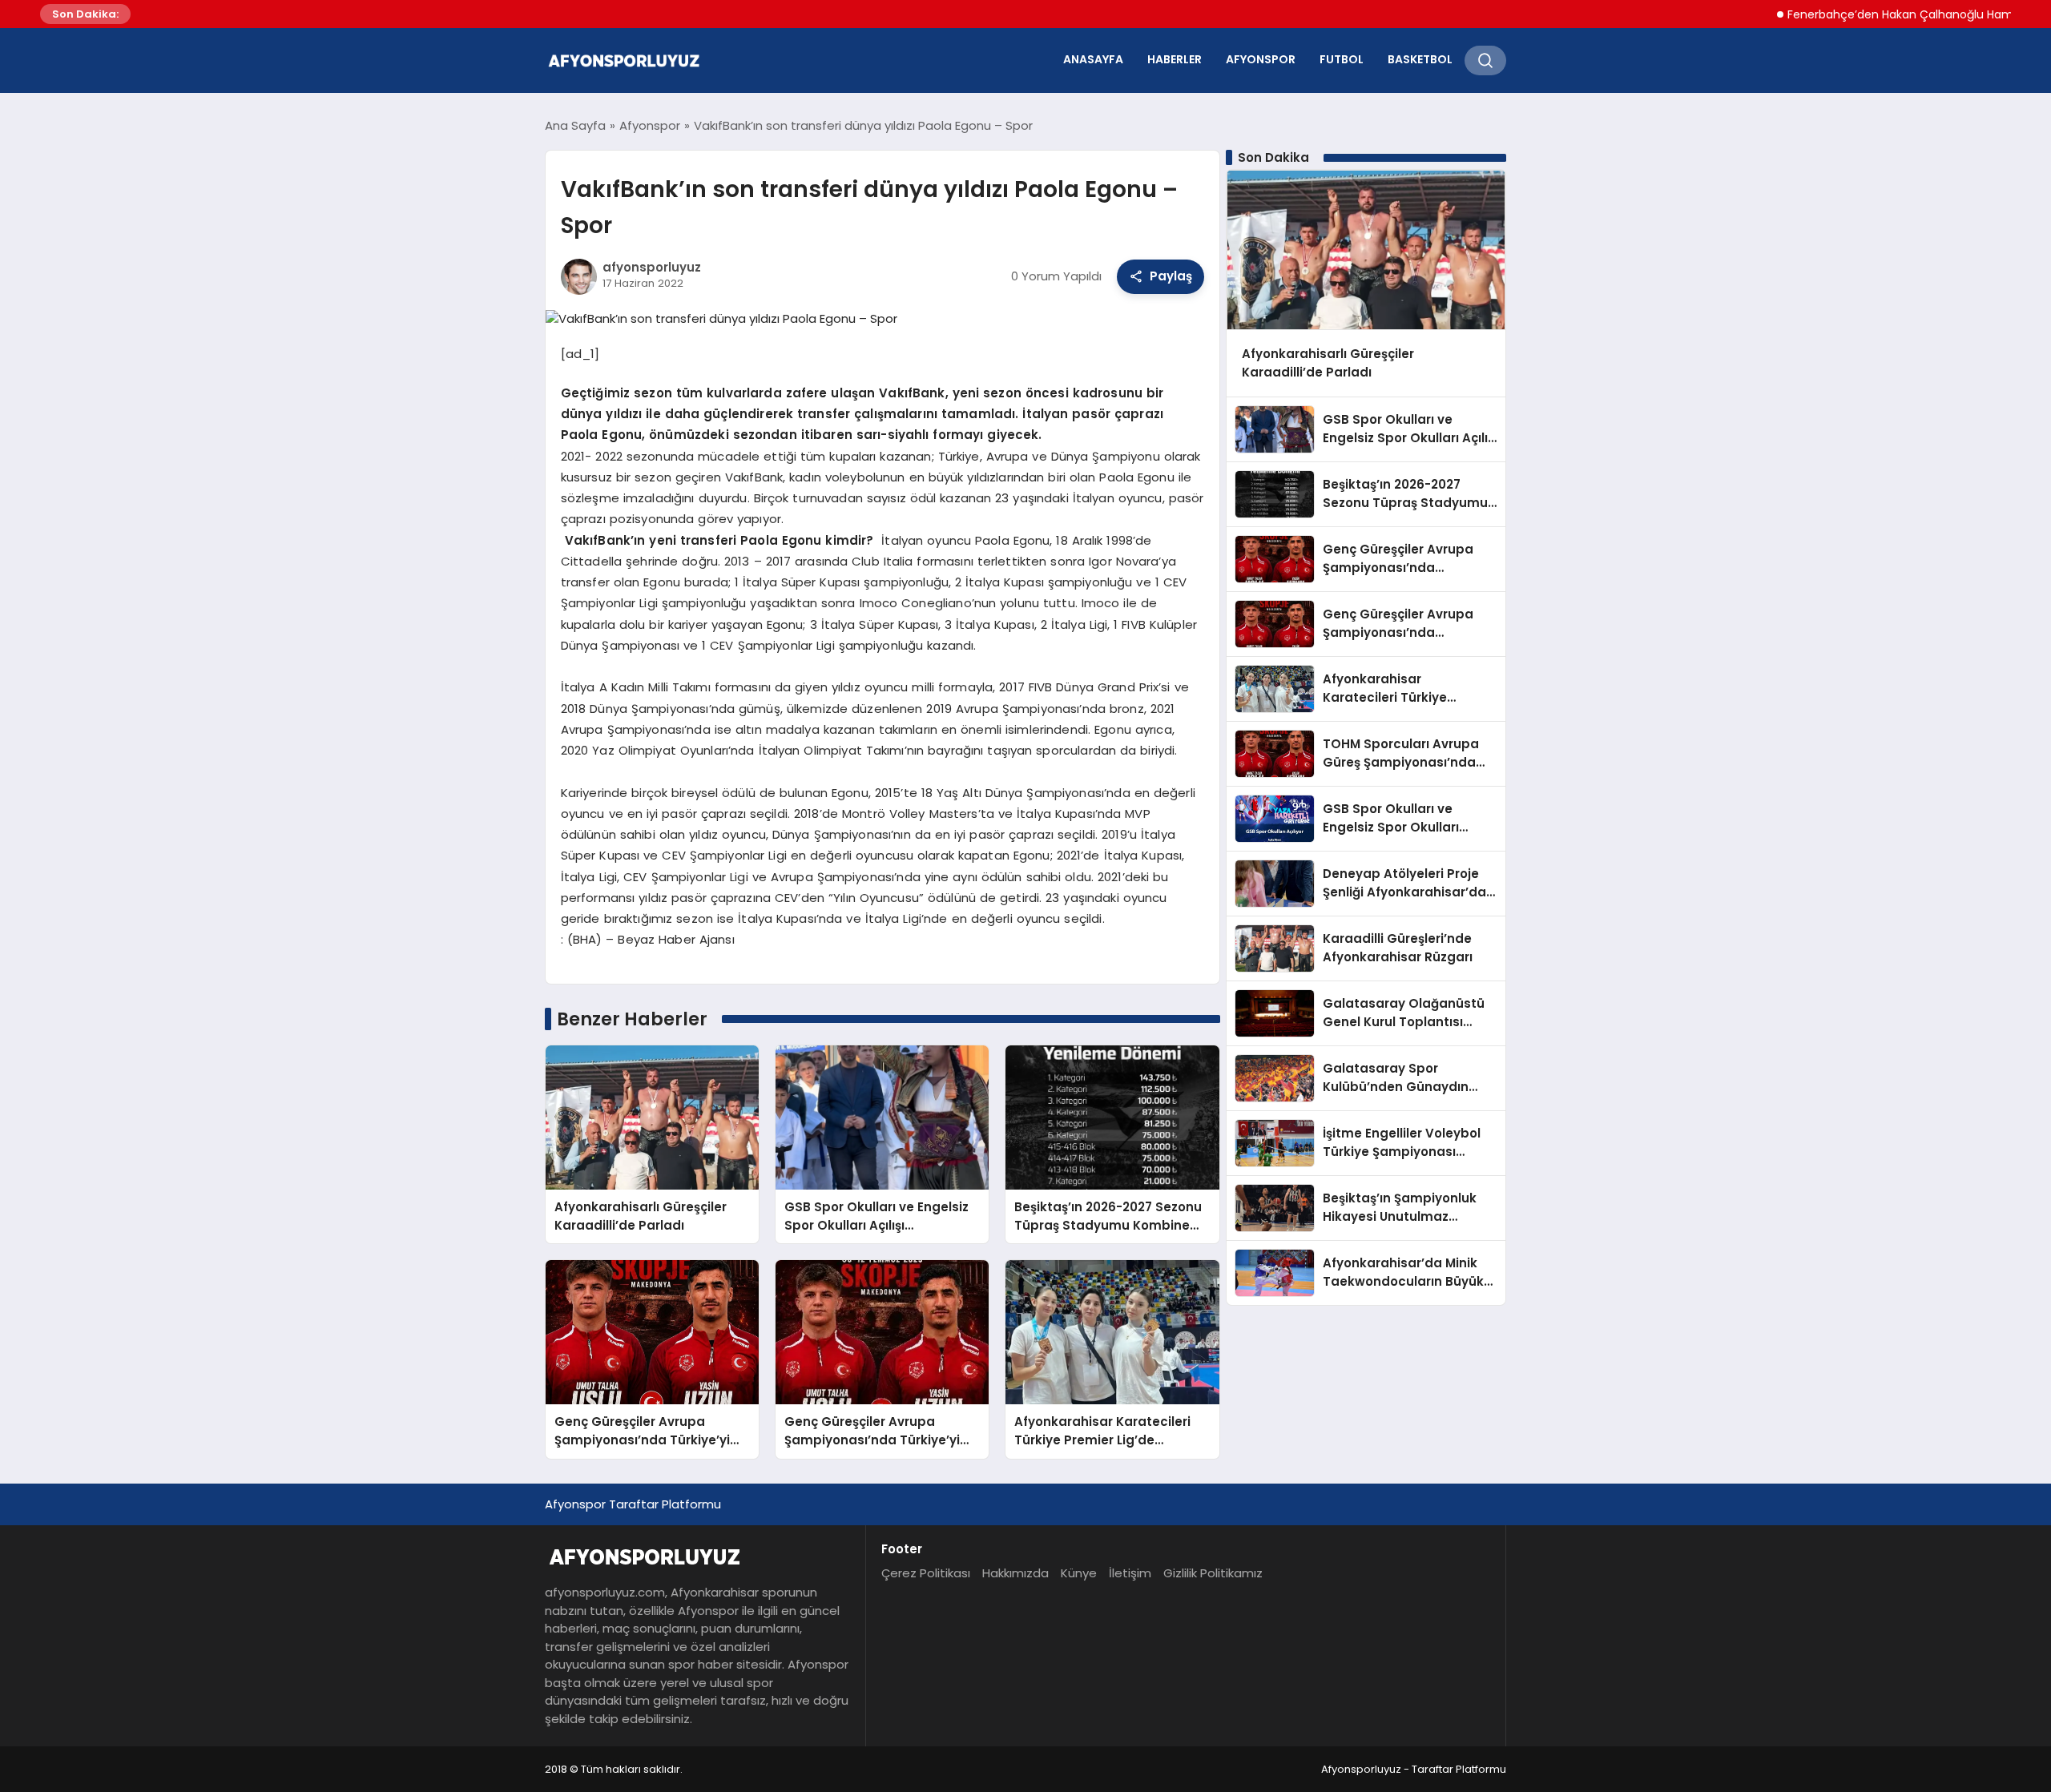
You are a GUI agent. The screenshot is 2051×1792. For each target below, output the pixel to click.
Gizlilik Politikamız (1213, 1573)
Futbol (1342, 59)
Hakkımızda (1015, 1573)
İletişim (1130, 1573)
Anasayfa (1093, 59)
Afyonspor (1261, 59)
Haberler (1175, 59)
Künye (1079, 1573)
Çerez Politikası (926, 1573)
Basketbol (1420, 59)
